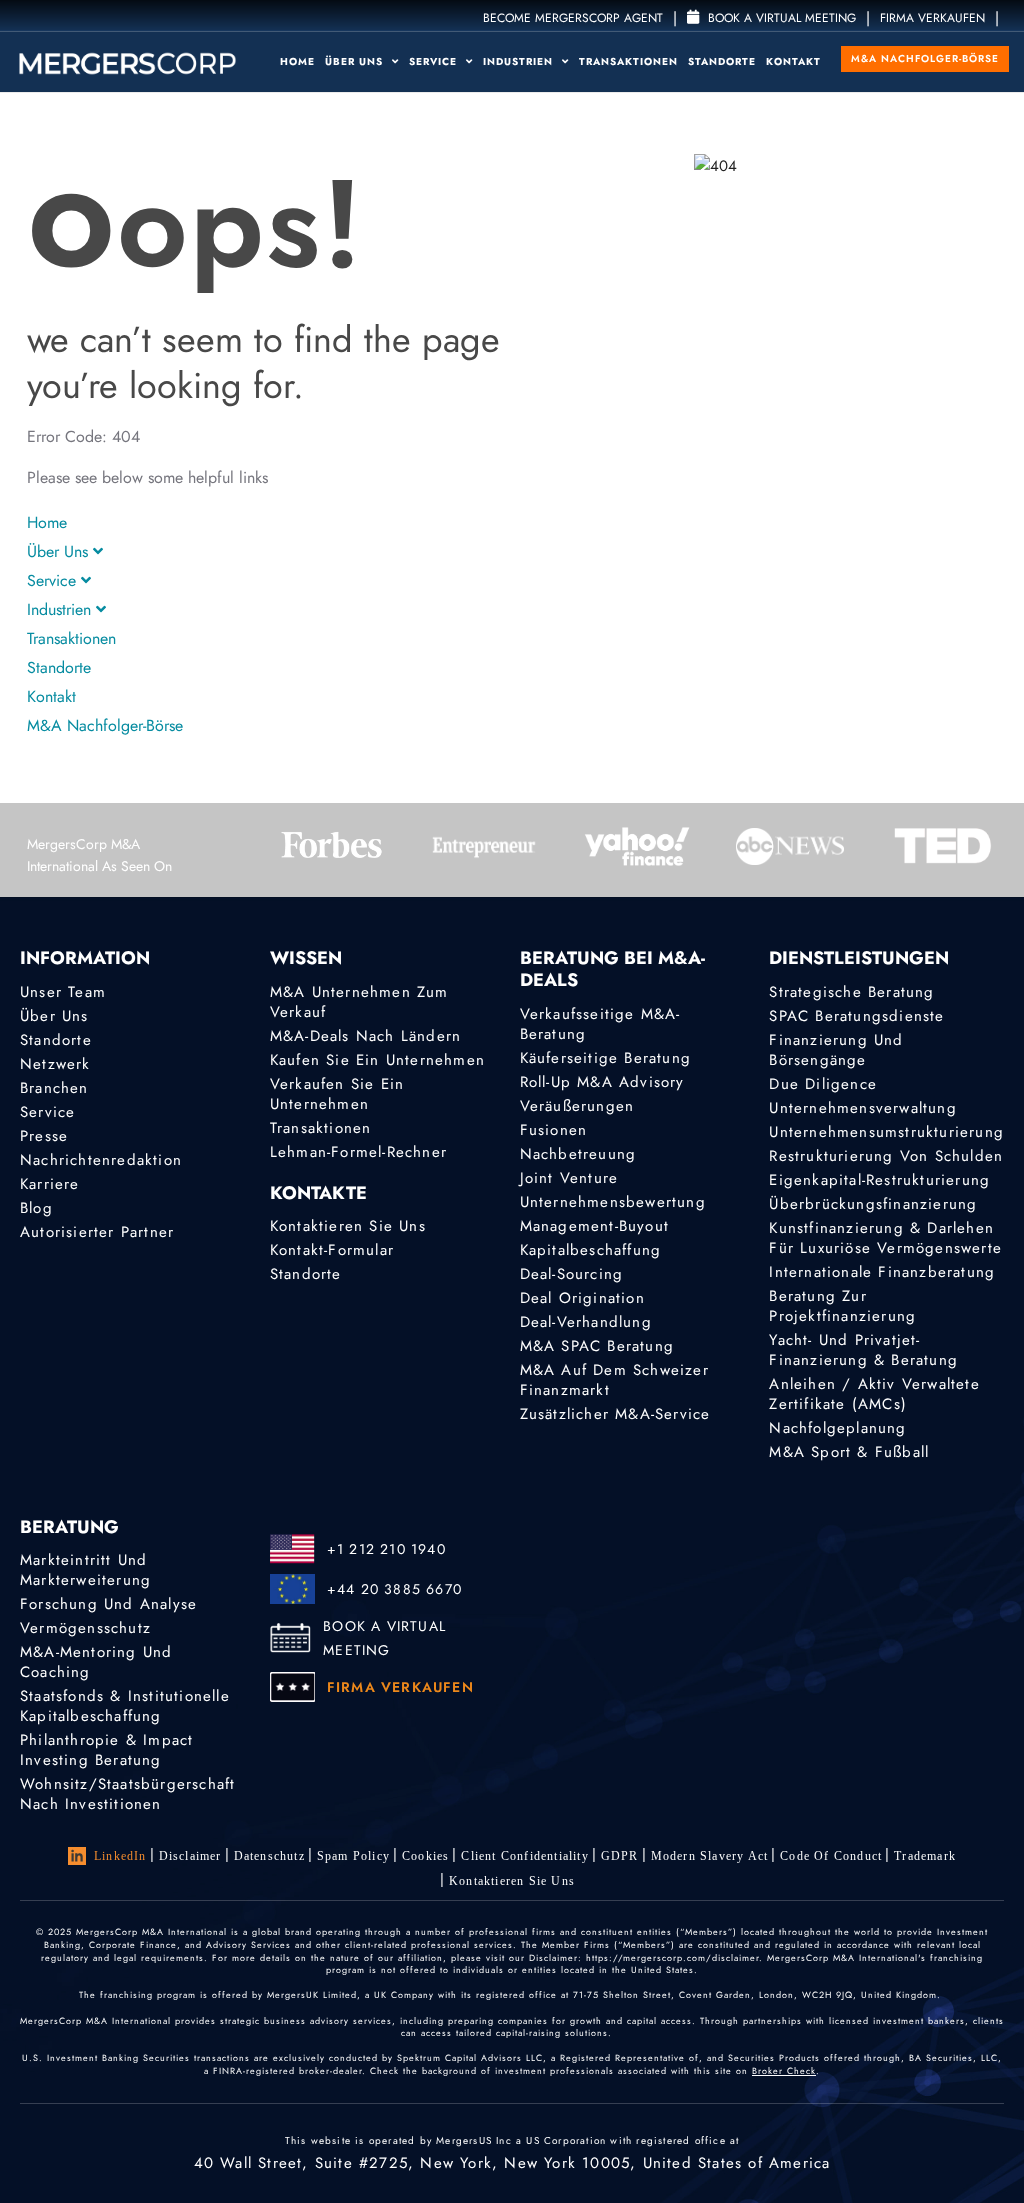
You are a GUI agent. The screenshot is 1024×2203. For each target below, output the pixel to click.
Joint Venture (569, 1178)
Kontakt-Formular (332, 1250)
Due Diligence (823, 1084)
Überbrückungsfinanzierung (873, 1204)
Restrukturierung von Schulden (886, 1156)
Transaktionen (628, 61)
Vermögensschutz (85, 1628)
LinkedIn (120, 1856)
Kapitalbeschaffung (591, 1250)
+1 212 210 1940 (386, 1549)
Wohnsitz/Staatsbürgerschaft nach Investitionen (127, 1794)
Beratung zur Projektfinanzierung (842, 1306)
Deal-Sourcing (572, 1274)
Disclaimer (190, 1856)
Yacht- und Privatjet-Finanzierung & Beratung (863, 1350)
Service (435, 61)
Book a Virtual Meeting (780, 18)
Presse (44, 1136)
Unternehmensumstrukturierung (886, 1132)
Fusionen (554, 1130)
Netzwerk (55, 1064)
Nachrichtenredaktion (101, 1160)
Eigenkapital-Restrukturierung (879, 1180)
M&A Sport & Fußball (849, 1452)
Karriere (50, 1184)
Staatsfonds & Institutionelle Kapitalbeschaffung (125, 1706)
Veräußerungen (577, 1106)
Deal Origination (582, 1298)
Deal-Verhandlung (586, 1322)
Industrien (520, 61)
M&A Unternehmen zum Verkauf (359, 1002)
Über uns (356, 61)
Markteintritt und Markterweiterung (85, 1570)
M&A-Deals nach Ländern (365, 1036)
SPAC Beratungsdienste (856, 1016)
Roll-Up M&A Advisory (602, 1082)
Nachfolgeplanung (837, 1428)
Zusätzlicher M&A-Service (615, 1414)
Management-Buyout (594, 1226)
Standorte (722, 61)
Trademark (925, 1856)
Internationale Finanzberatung (882, 1272)
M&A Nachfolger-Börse (925, 58)
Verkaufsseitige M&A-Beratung (600, 1024)
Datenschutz (269, 1856)
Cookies (425, 1856)
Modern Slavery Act (710, 1856)
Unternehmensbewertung (613, 1202)
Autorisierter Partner (97, 1232)
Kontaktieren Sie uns (348, 1226)
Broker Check (784, 2070)
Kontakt (793, 61)
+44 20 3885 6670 (394, 1589)
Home (297, 61)
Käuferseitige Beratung (605, 1058)
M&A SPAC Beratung (597, 1346)
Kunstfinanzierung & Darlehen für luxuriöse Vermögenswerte (885, 1238)
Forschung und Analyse (108, 1604)
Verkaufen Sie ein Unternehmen (337, 1094)
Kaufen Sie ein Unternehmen (377, 1060)
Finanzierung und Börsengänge (836, 1050)
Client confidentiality (524, 1856)
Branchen (54, 1088)
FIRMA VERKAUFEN (932, 18)
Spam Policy (353, 1856)
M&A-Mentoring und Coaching (96, 1662)
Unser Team (63, 992)
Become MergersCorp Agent (573, 18)
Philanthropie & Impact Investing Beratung (106, 1750)
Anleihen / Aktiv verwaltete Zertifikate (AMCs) (874, 1394)
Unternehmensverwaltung (862, 1108)
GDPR (620, 1856)
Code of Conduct (831, 1856)
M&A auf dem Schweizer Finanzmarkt (614, 1380)
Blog (36, 1208)
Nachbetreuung (578, 1154)
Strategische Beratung (851, 992)
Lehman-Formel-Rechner (358, 1152)
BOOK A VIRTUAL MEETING (384, 1638)
